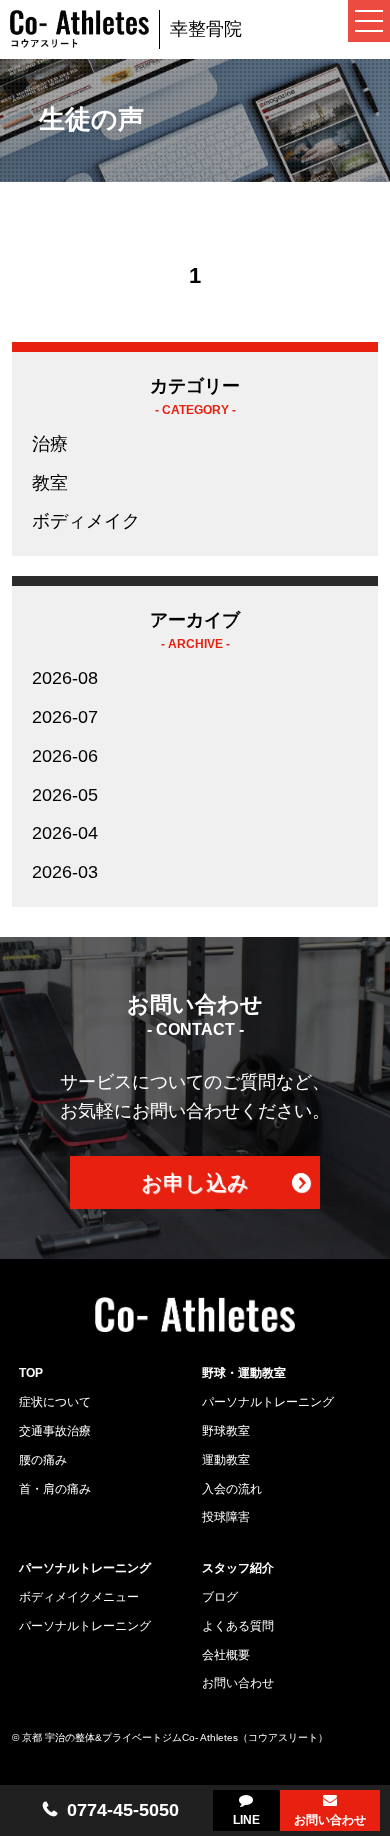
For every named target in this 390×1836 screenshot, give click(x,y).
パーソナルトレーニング (268, 1402)
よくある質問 (238, 1626)
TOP (31, 1373)
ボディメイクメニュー (79, 1597)
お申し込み (195, 1182)
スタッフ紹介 (238, 1568)
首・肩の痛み (55, 1489)
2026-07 (65, 717)
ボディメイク (86, 521)
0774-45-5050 (123, 1810)
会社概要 (226, 1655)
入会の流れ (232, 1489)
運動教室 (226, 1460)
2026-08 (65, 678)
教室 (50, 483)
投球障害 (226, 1517)
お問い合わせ (330, 1820)
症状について (55, 1402)
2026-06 (65, 756)
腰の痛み (43, 1460)
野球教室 (226, 1431)
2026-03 (65, 872)
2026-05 (65, 795)
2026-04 (65, 833)
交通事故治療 (55, 1431)
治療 (50, 444)
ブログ (220, 1597)
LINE (246, 1820)
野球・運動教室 (244, 1373)
